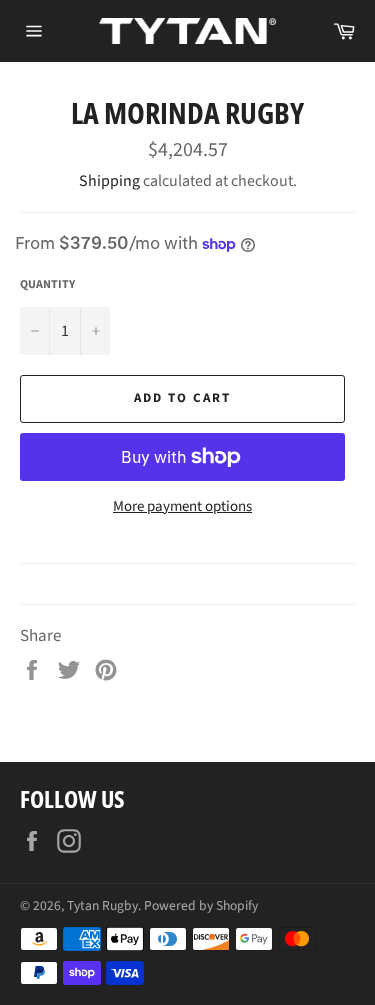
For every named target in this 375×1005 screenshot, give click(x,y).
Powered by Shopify (201, 905)
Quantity (47, 285)
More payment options (182, 507)
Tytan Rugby (102, 905)
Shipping (109, 181)
